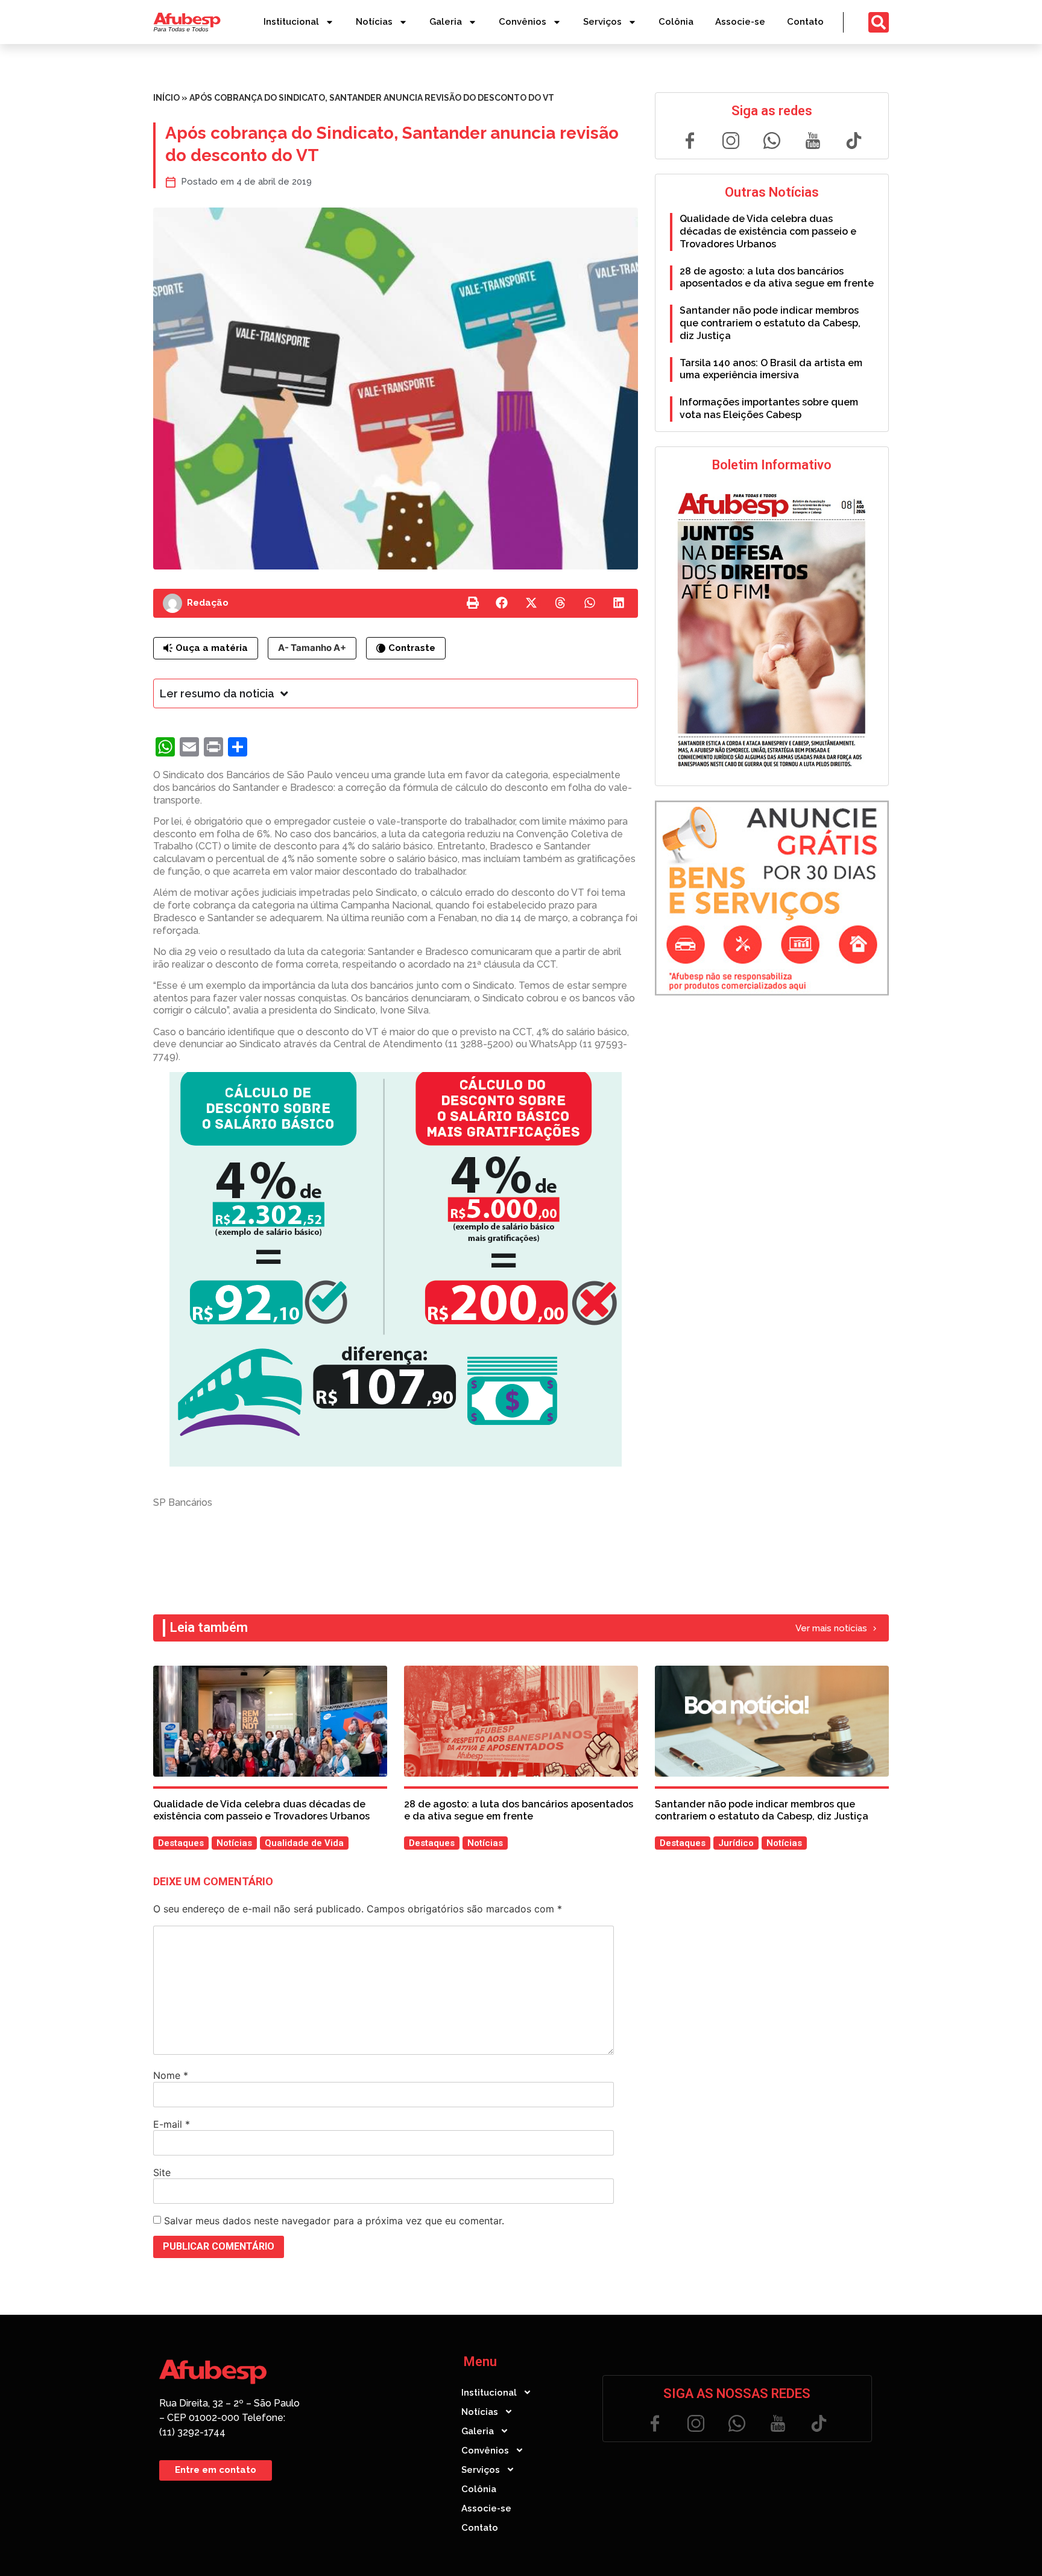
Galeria (446, 22)
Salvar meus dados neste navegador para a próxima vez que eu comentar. (334, 2221)
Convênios (523, 22)
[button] (473, 603)
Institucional (291, 22)
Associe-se (740, 22)
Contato (805, 22)
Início (166, 98)
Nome (171, 2075)
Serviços (602, 22)
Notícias (374, 22)
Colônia (676, 22)
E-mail (172, 2124)
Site (162, 2172)
